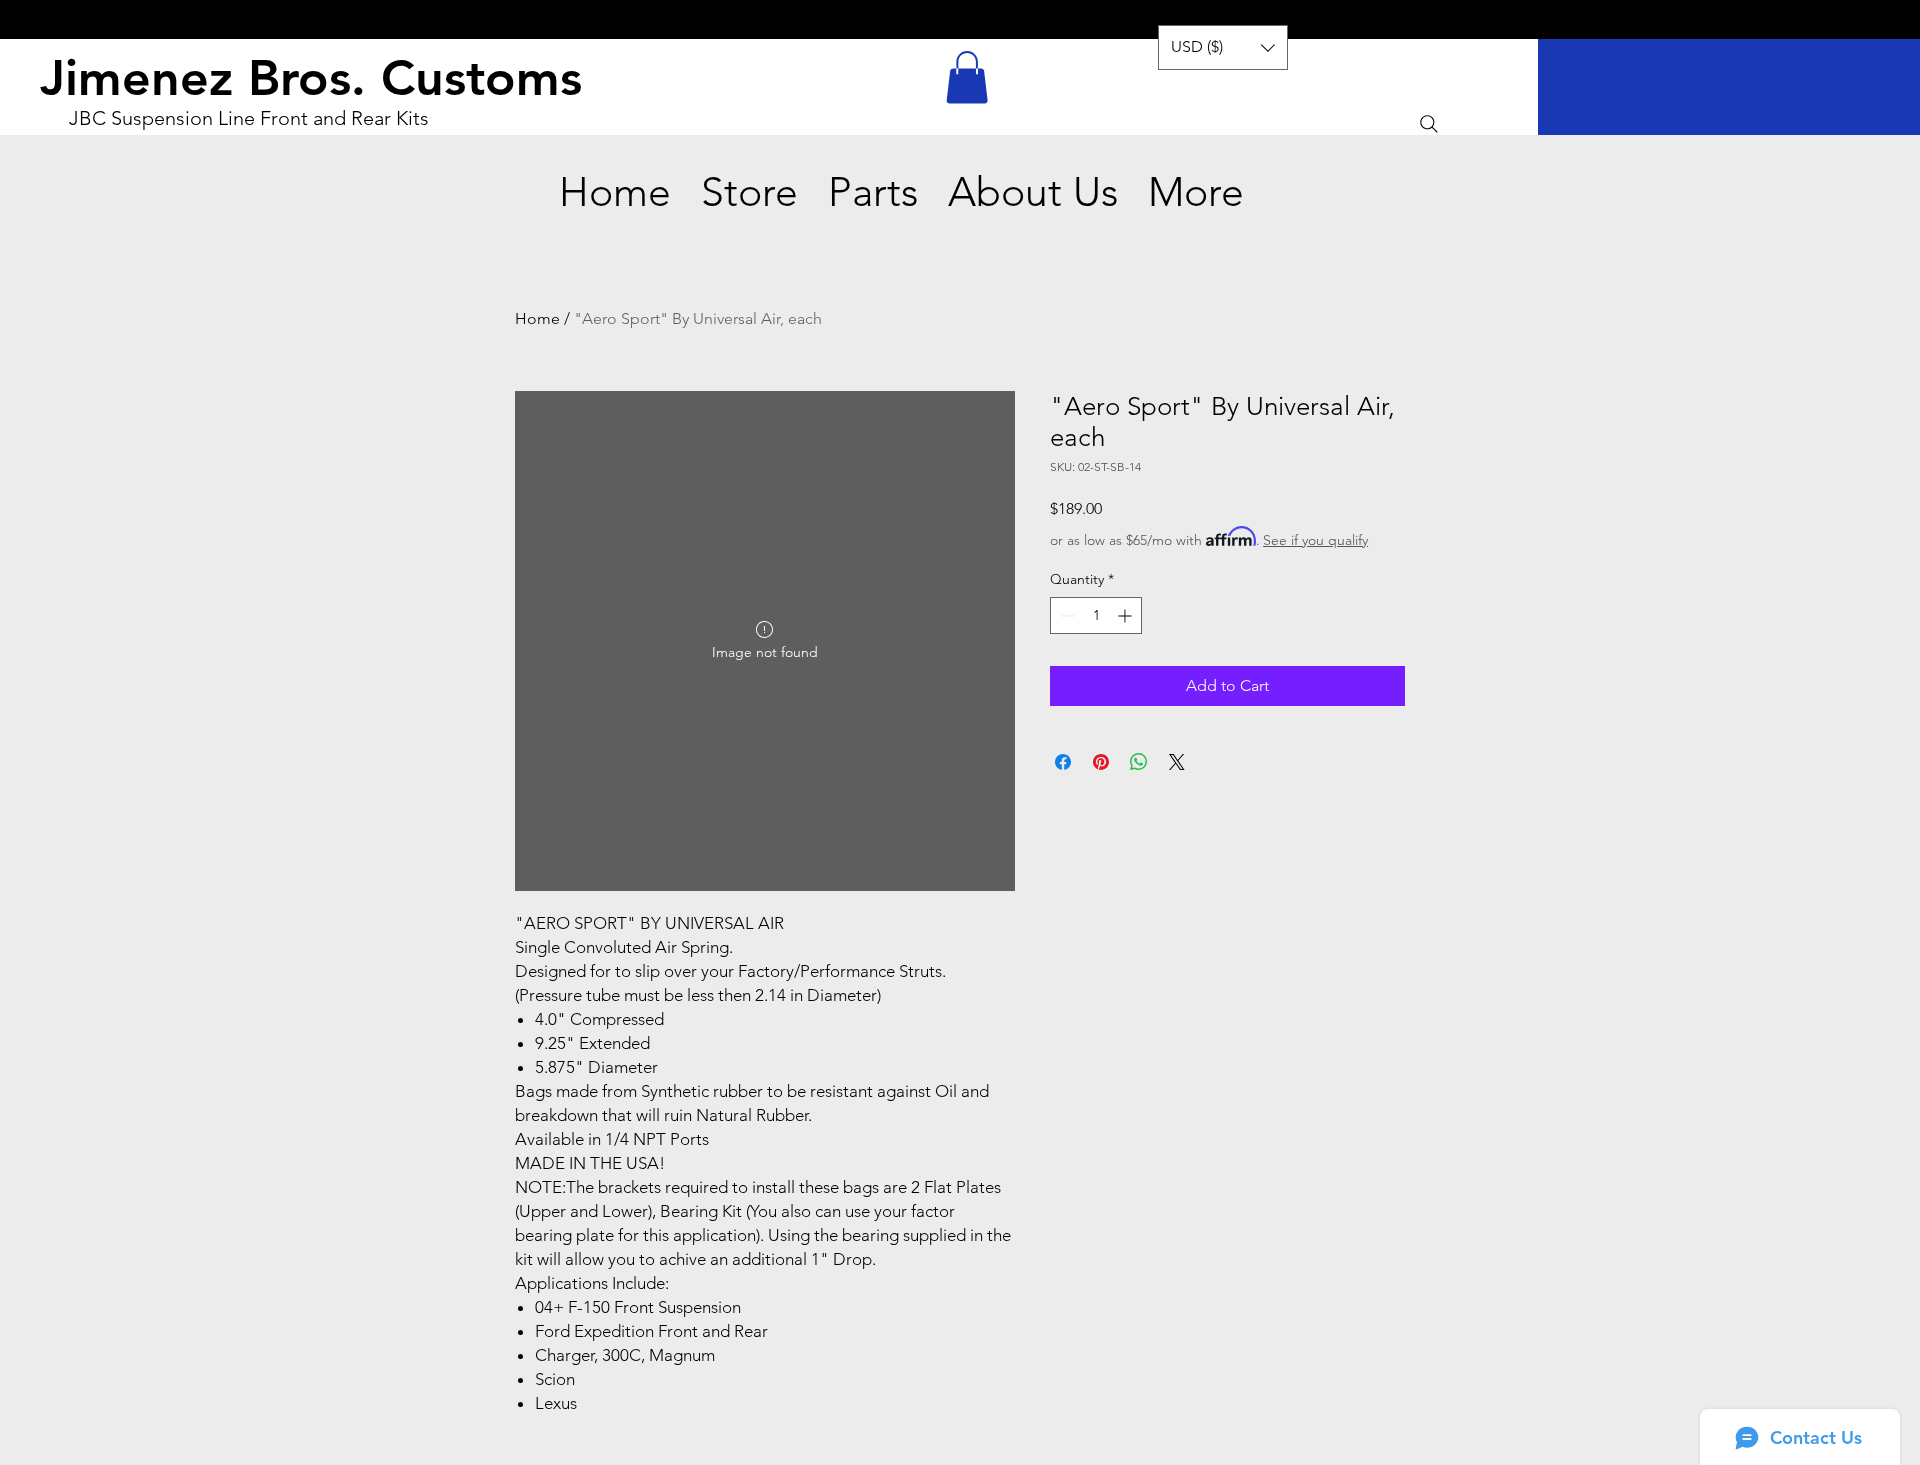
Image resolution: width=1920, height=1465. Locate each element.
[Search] (1429, 124)
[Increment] (1126, 615)
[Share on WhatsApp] (1139, 762)
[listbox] (1223, 47)
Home (537, 318)
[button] (967, 77)
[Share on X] (1177, 762)
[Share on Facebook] (1063, 762)
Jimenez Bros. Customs (311, 78)
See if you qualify (1315, 540)
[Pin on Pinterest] (1101, 762)
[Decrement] (1065, 615)
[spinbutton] (1096, 615)
